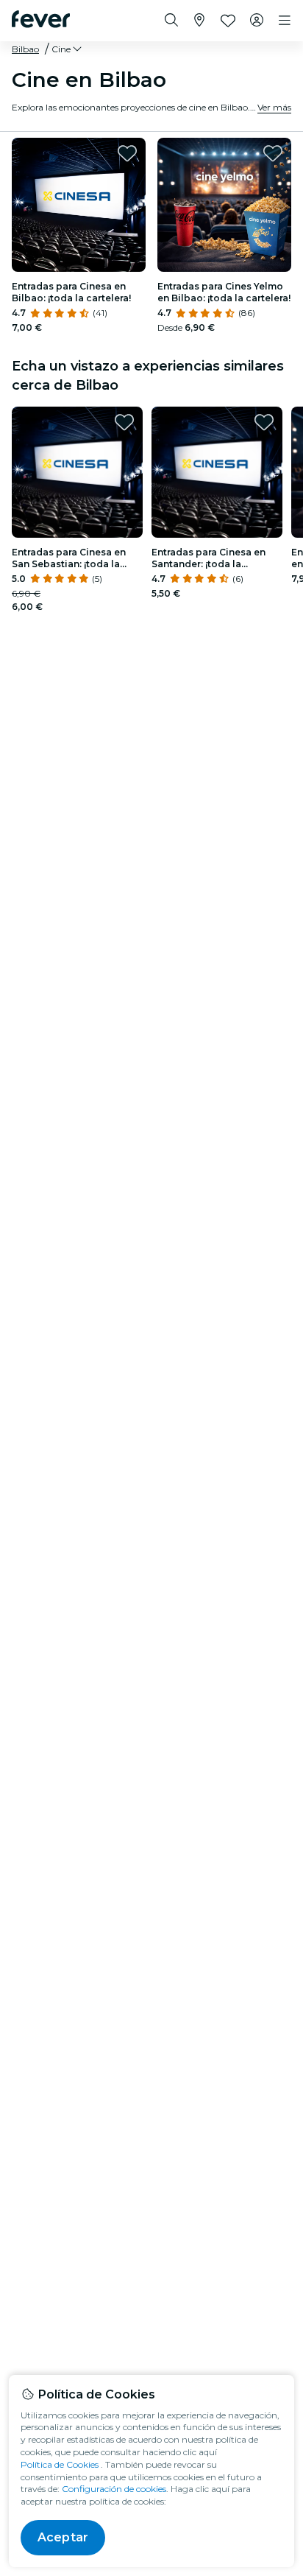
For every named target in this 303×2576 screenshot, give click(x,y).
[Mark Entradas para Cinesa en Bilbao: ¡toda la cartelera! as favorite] (127, 153)
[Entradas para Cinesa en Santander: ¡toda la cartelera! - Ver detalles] (217, 472)
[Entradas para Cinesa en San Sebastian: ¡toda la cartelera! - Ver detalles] (77, 472)
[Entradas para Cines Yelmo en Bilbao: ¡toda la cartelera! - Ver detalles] (224, 205)
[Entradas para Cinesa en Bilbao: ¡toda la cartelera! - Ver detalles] (79, 205)
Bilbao (25, 49)
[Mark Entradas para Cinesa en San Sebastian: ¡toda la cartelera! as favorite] (124, 422)
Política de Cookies (60, 2464)
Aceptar (63, 2537)
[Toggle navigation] (285, 21)
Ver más (274, 107)
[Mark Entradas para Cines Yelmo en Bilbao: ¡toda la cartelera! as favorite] (273, 153)
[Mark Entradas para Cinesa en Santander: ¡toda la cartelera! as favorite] (264, 422)
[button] (68, 49)
